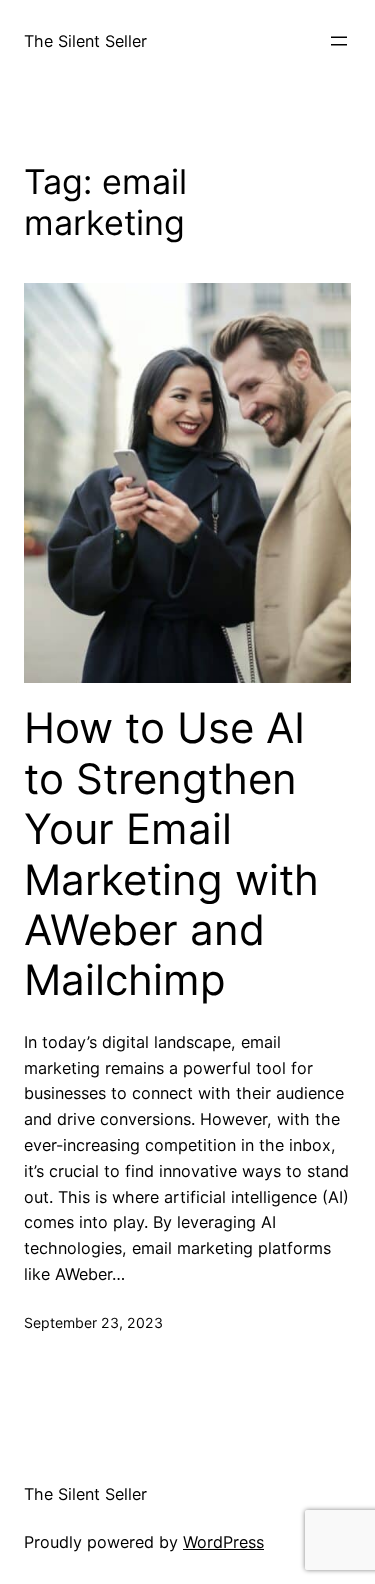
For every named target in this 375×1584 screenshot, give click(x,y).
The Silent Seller (85, 41)
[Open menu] (339, 41)
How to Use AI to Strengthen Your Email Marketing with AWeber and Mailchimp (171, 854)
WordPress (223, 1542)
